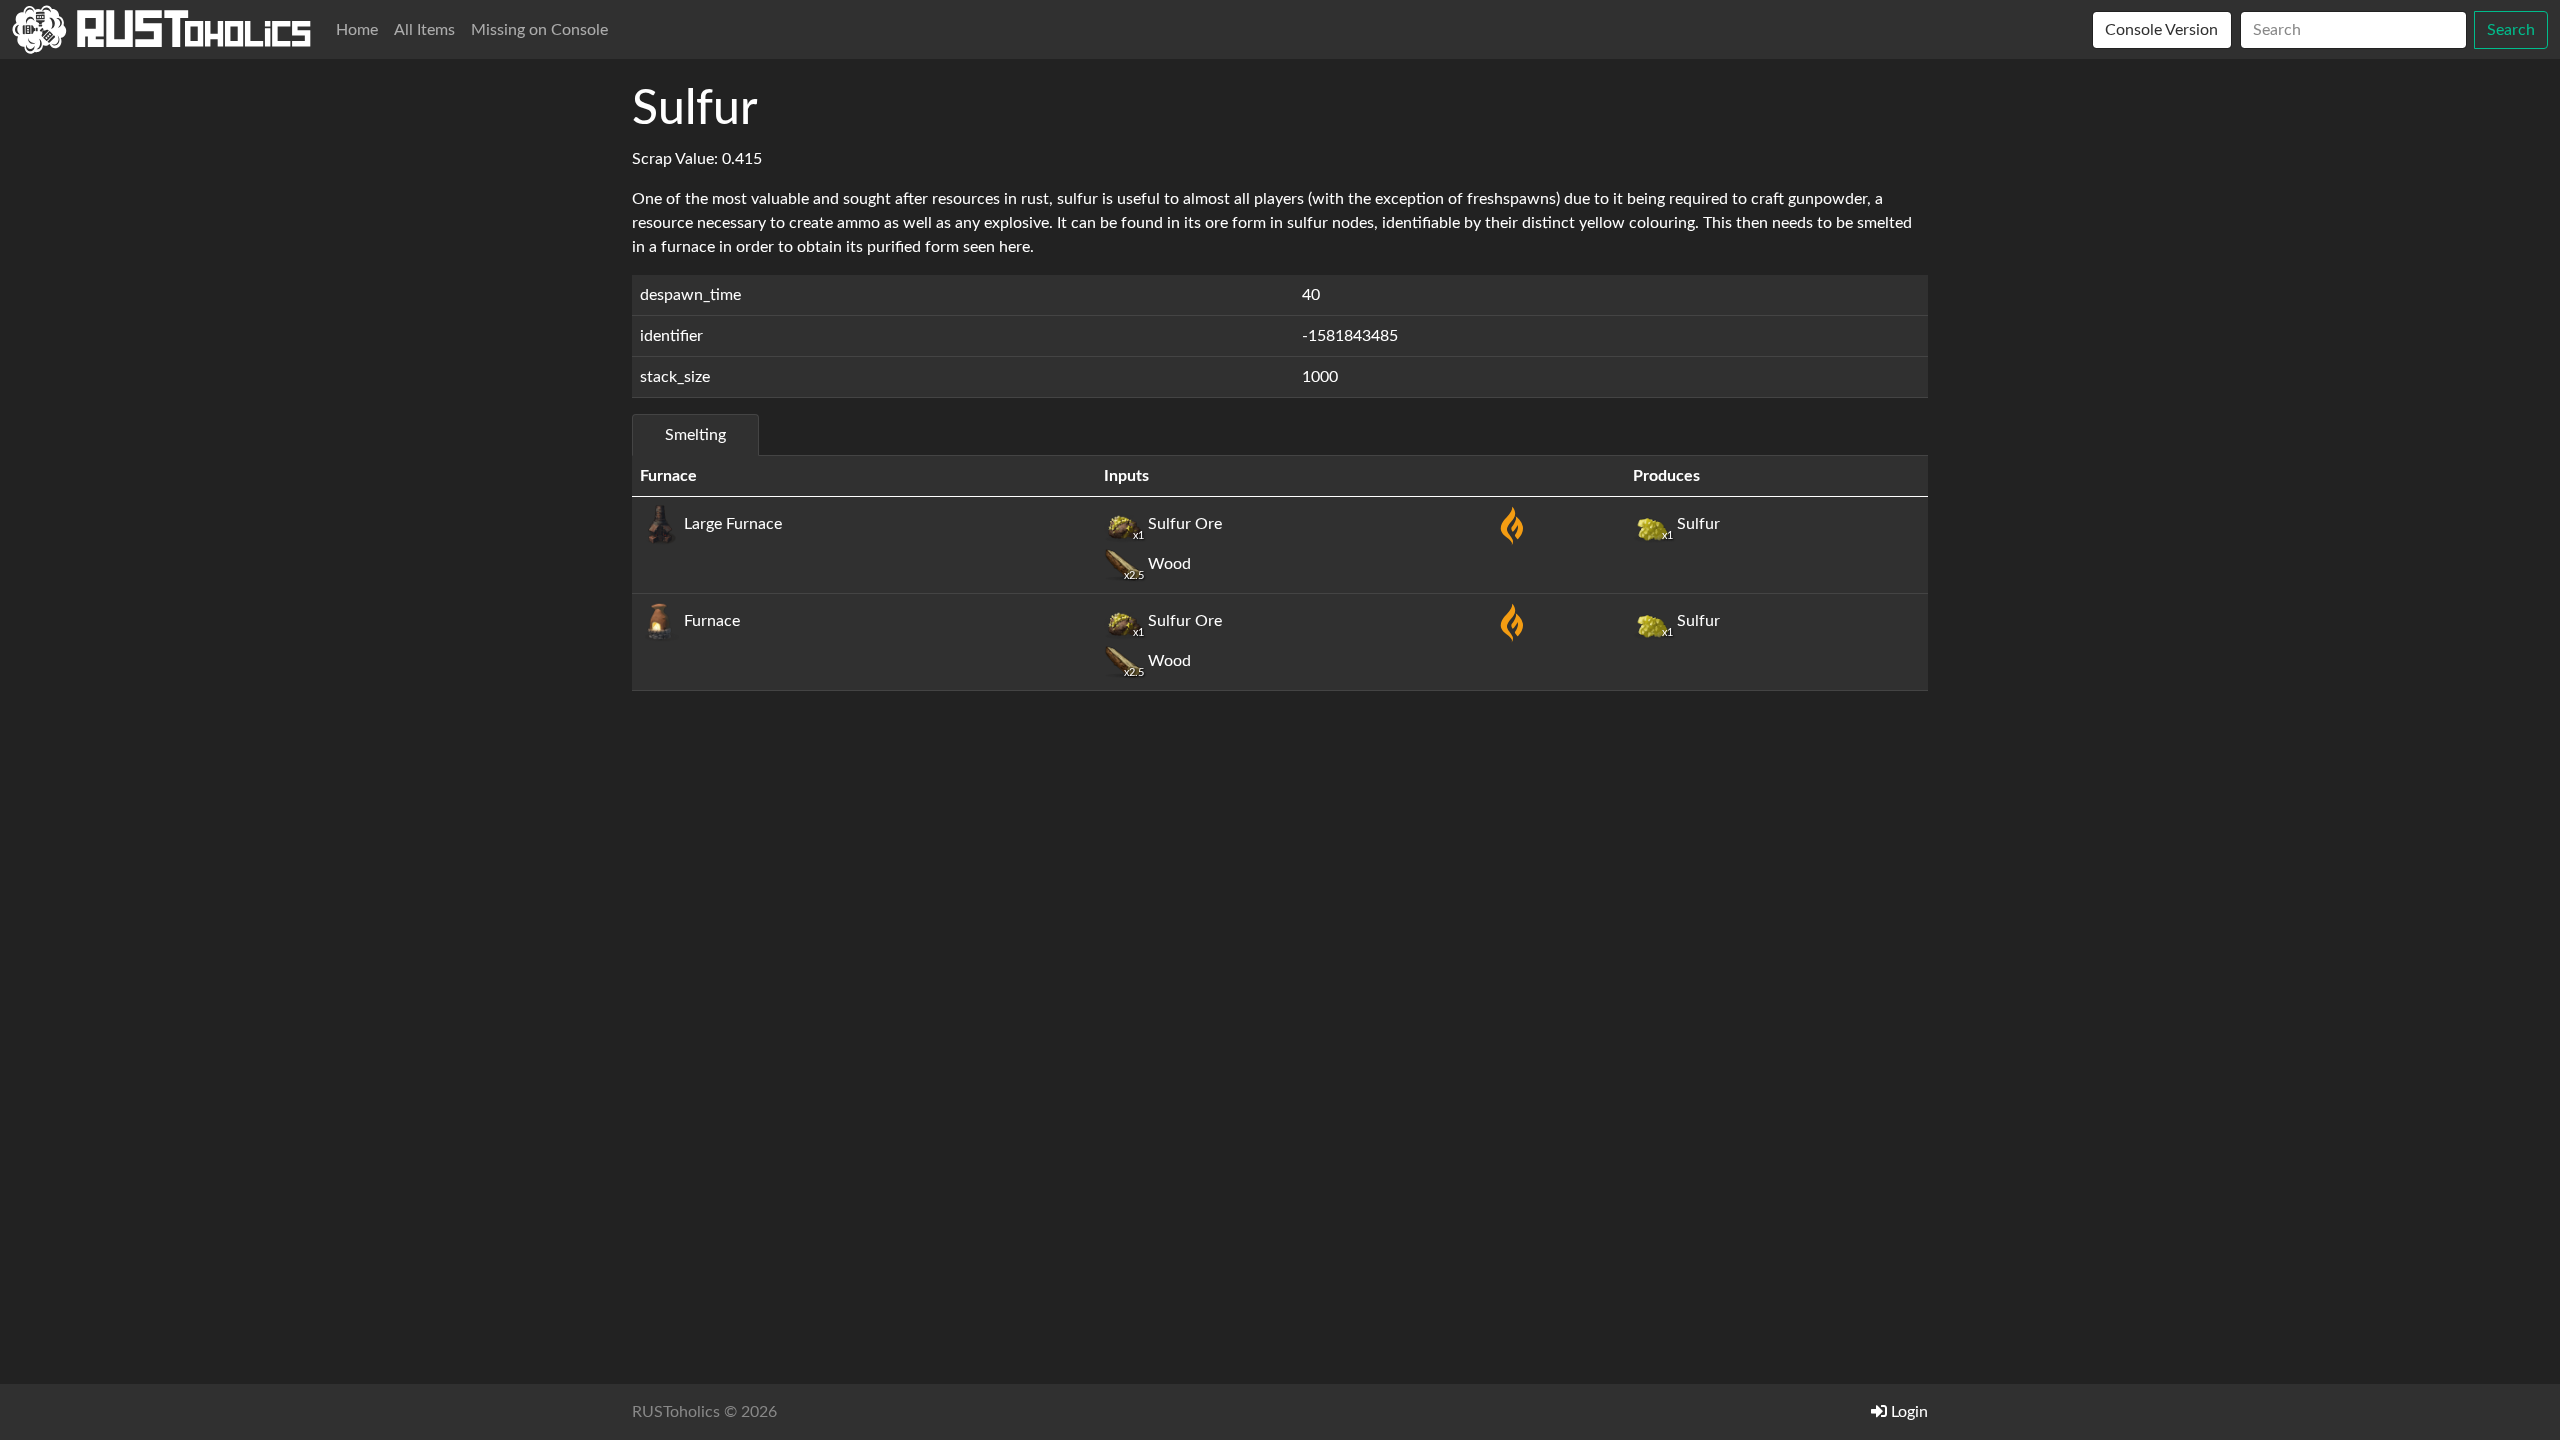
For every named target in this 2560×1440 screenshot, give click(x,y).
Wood (1157, 564)
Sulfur (1691, 524)
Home (357, 30)
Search (2511, 30)
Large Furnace (731, 524)
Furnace (710, 621)
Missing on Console (539, 30)
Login (1907, 1412)
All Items (424, 30)
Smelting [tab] (695, 435)
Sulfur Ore (1177, 524)
